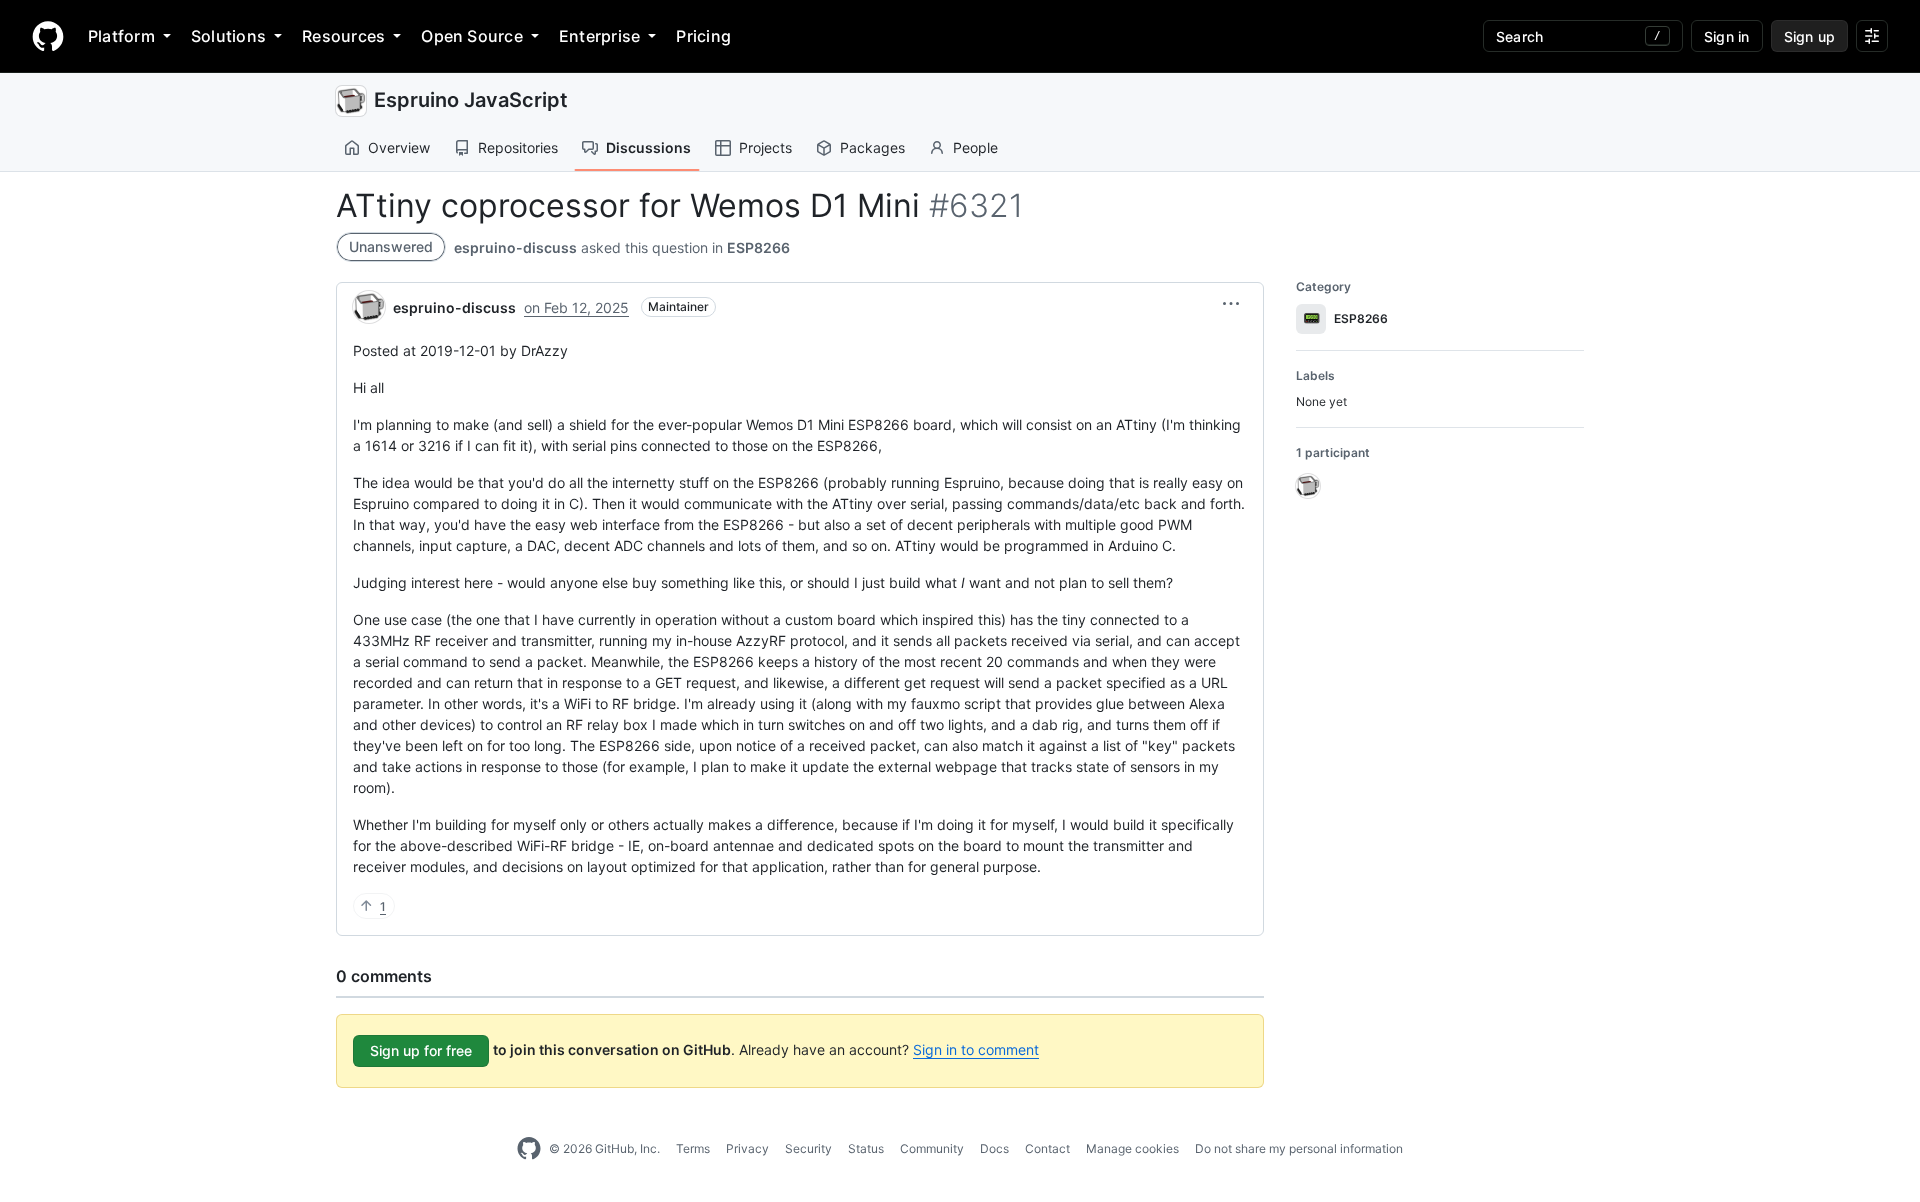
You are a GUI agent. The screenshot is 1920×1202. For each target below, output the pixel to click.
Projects (765, 147)
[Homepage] (48, 36)
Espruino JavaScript (471, 100)
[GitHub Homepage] (529, 1149)
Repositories (518, 147)
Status (866, 1148)
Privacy (747, 1148)
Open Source (472, 36)
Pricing (703, 36)
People (975, 147)
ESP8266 (758, 247)
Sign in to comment (976, 1049)
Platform (121, 36)
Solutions (228, 36)
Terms (693, 1148)
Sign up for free (421, 1050)
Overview (399, 147)
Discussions (648, 147)
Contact (1047, 1148)
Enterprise (599, 36)
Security (808, 1148)
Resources (343, 36)
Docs (994, 1148)
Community (932, 1148)
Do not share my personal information (1299, 1148)
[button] (1231, 304)
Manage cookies (1132, 1148)
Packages (872, 147)
